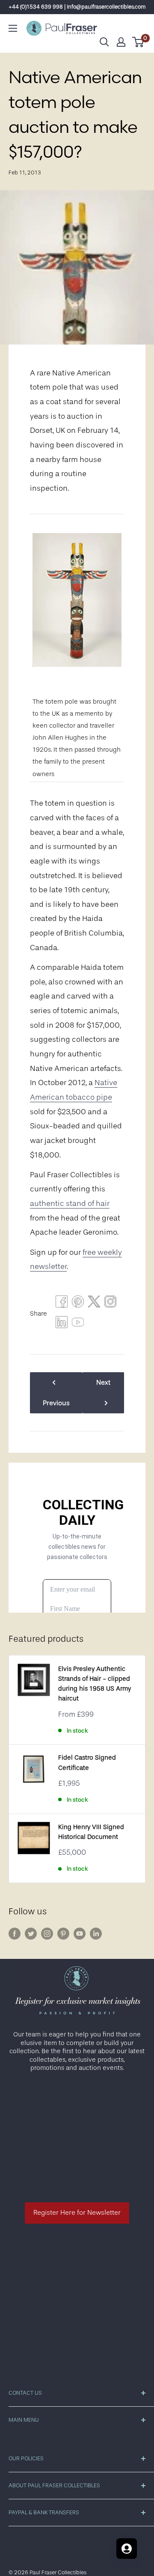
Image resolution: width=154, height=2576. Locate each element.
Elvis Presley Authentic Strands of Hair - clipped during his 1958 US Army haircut (95, 1684)
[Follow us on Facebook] (15, 1934)
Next (103, 1382)
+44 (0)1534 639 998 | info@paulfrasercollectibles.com (77, 7)
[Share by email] (110, 1304)
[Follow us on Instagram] (47, 1934)
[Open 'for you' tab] (127, 2549)
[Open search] (104, 42)
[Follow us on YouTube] (80, 1934)
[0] (138, 42)
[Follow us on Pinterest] (63, 1934)
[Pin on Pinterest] (78, 1304)
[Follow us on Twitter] (31, 1934)
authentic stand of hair (70, 1203)
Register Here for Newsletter (77, 2213)
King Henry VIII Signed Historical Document (91, 1832)
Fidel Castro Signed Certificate (87, 1763)
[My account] (121, 42)
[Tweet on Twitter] (94, 1304)
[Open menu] (13, 28)
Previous (56, 1403)
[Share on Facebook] (62, 1304)
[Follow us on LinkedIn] (96, 1934)
